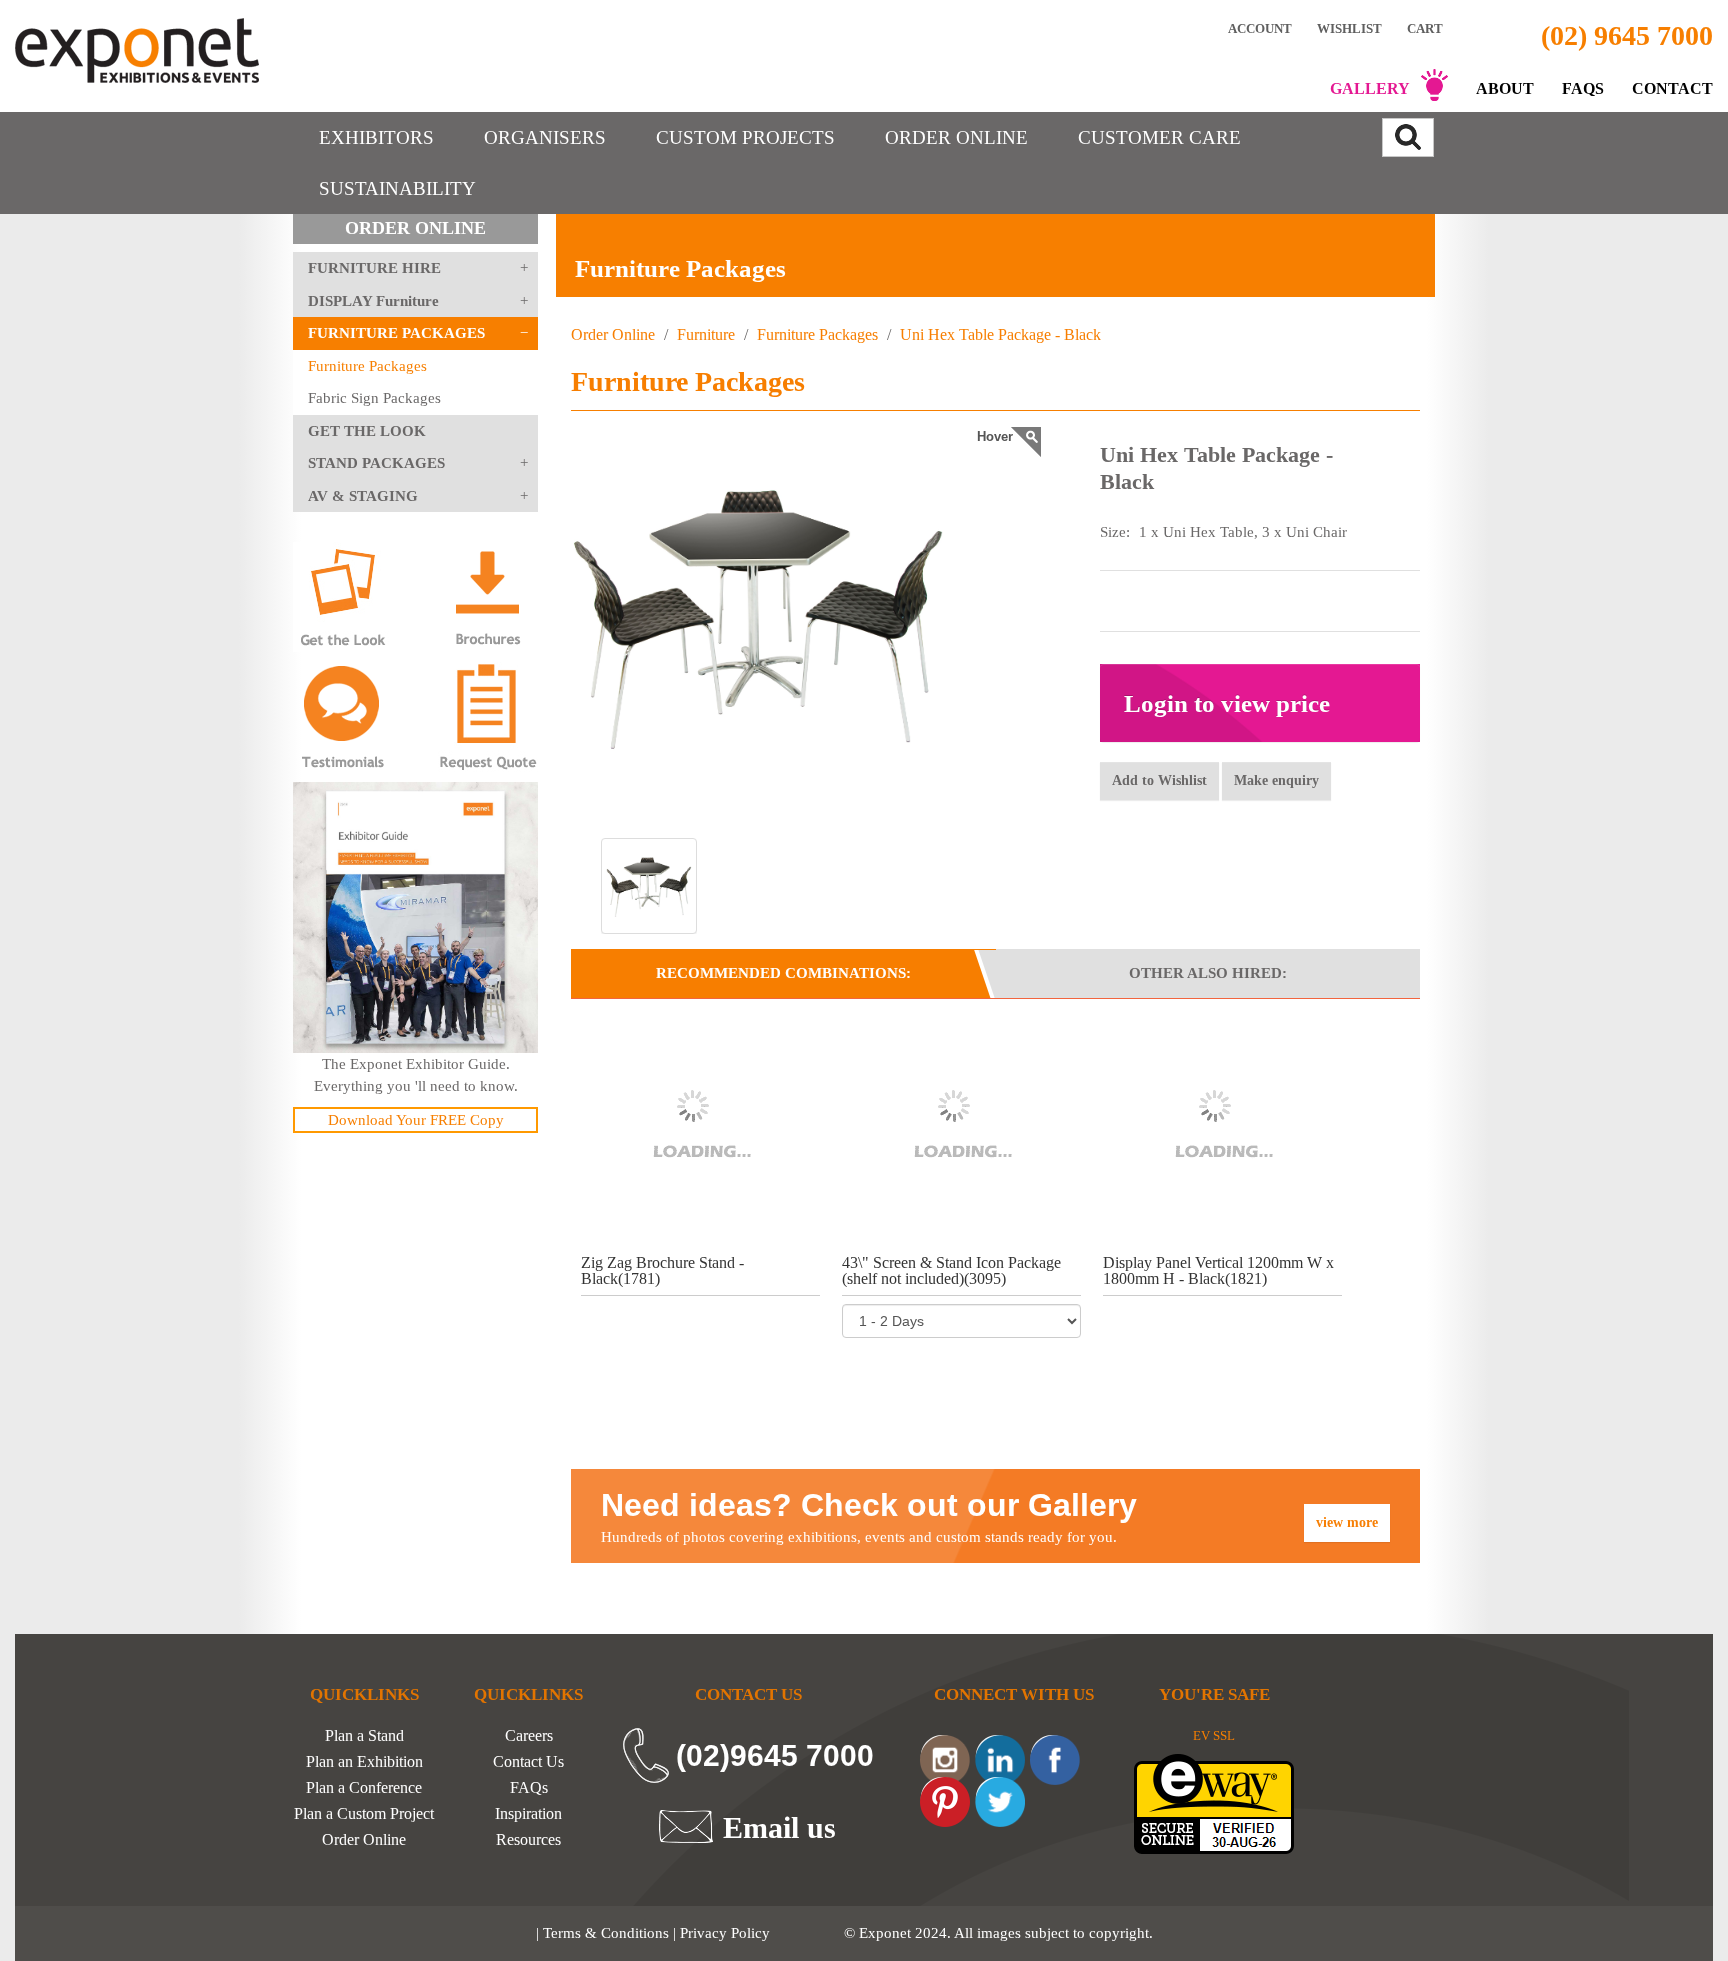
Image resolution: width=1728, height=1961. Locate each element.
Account (1260, 28)
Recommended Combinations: (783, 973)
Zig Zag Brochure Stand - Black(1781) (662, 1270)
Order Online (613, 334)
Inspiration (528, 1814)
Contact (1672, 88)
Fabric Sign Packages (374, 398)
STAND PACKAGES (376, 463)
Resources (528, 1840)
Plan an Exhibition (364, 1762)
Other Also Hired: (1208, 973)
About (1505, 88)
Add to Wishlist (1159, 780)
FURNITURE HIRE (374, 268)
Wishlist (1349, 28)
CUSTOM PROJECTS (745, 137)
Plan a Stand (364, 1736)
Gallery (1370, 88)
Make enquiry (1276, 780)
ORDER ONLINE (956, 137)
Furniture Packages (367, 366)
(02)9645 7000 (775, 1755)
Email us (779, 1827)
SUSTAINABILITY (397, 188)
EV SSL (1214, 1735)
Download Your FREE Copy (416, 1120)
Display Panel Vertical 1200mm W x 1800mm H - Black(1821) (1218, 1270)
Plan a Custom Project (364, 1814)
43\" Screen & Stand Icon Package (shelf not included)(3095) (951, 1270)
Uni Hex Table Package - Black (998, 334)
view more (1347, 1522)
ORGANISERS (545, 137)
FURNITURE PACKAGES (396, 333)
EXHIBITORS (376, 137)
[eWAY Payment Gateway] (1214, 1802)
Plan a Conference (364, 1788)
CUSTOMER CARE (1159, 137)
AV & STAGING (363, 496)
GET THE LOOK (367, 431)
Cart (1426, 28)
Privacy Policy (725, 1933)
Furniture (706, 334)
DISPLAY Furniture (373, 301)
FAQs (1583, 88)
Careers (529, 1736)
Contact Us (528, 1762)
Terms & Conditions (606, 1933)
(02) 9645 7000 (1627, 35)
